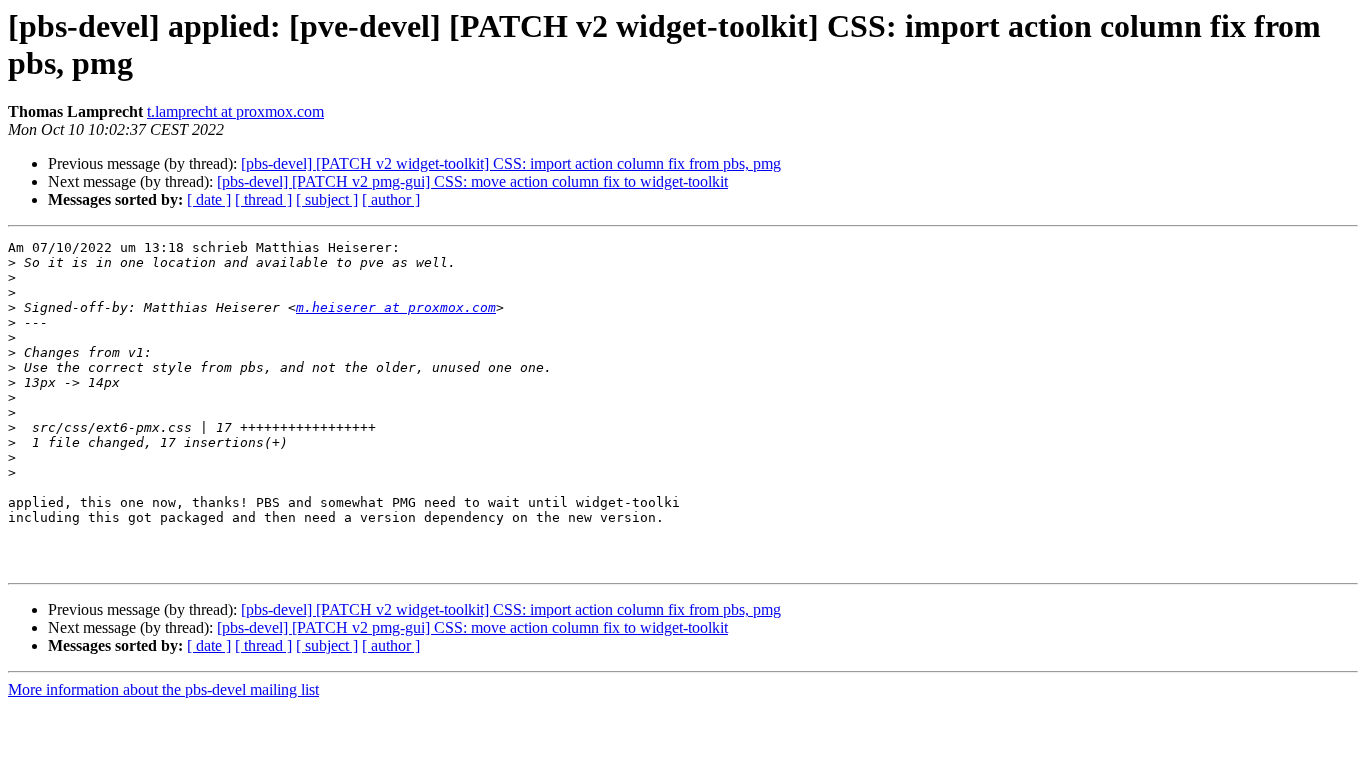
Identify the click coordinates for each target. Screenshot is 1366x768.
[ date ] (209, 199)
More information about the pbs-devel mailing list (163, 689)
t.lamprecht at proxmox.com (235, 111)
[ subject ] (327, 199)
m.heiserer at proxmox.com (396, 307)
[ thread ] (263, 199)
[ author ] (391, 199)
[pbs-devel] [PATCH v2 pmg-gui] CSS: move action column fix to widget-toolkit (472, 181)
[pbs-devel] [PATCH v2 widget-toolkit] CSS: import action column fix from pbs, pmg (511, 163)
